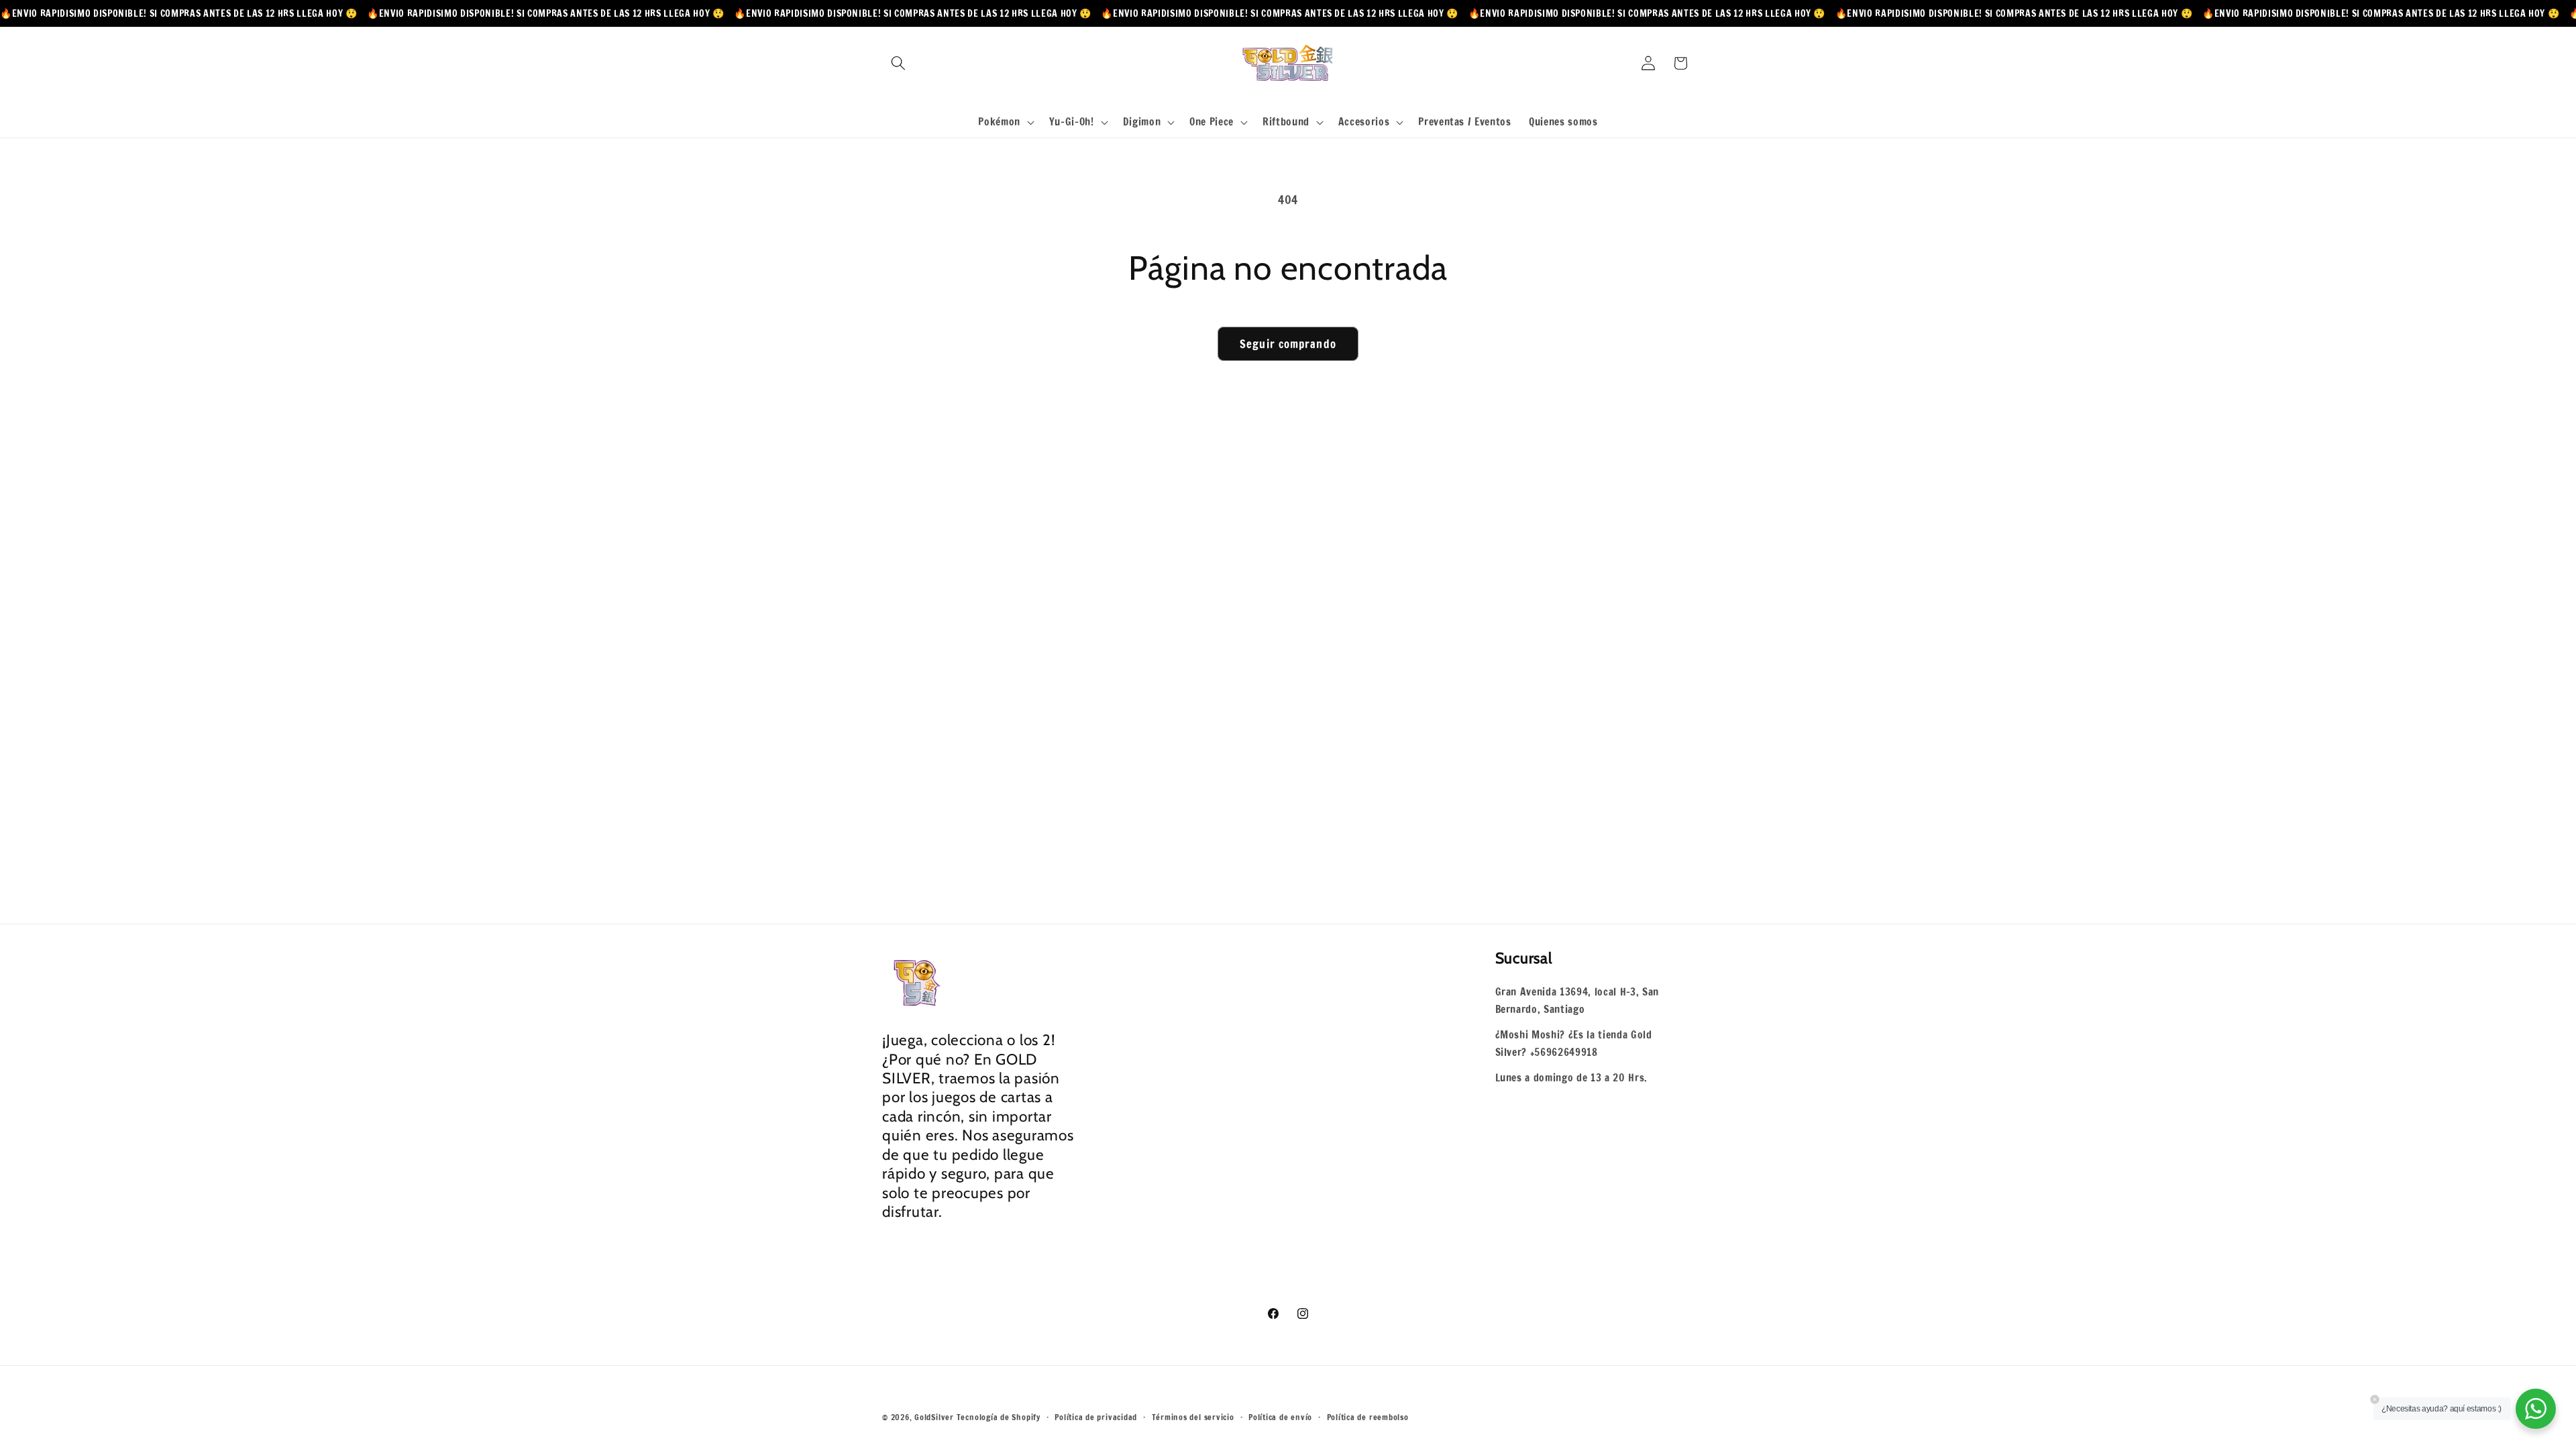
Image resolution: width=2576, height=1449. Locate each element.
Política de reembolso (1368, 1417)
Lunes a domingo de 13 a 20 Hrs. (1571, 1077)
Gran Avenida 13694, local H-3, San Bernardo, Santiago (1577, 1001)
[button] (898, 63)
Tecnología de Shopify (999, 1417)
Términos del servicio (1193, 1417)
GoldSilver (934, 1417)
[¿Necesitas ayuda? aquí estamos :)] (2536, 1409)
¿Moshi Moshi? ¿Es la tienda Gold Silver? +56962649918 (1574, 1043)
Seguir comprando (1288, 344)
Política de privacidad (1096, 1417)
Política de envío (1280, 1417)
